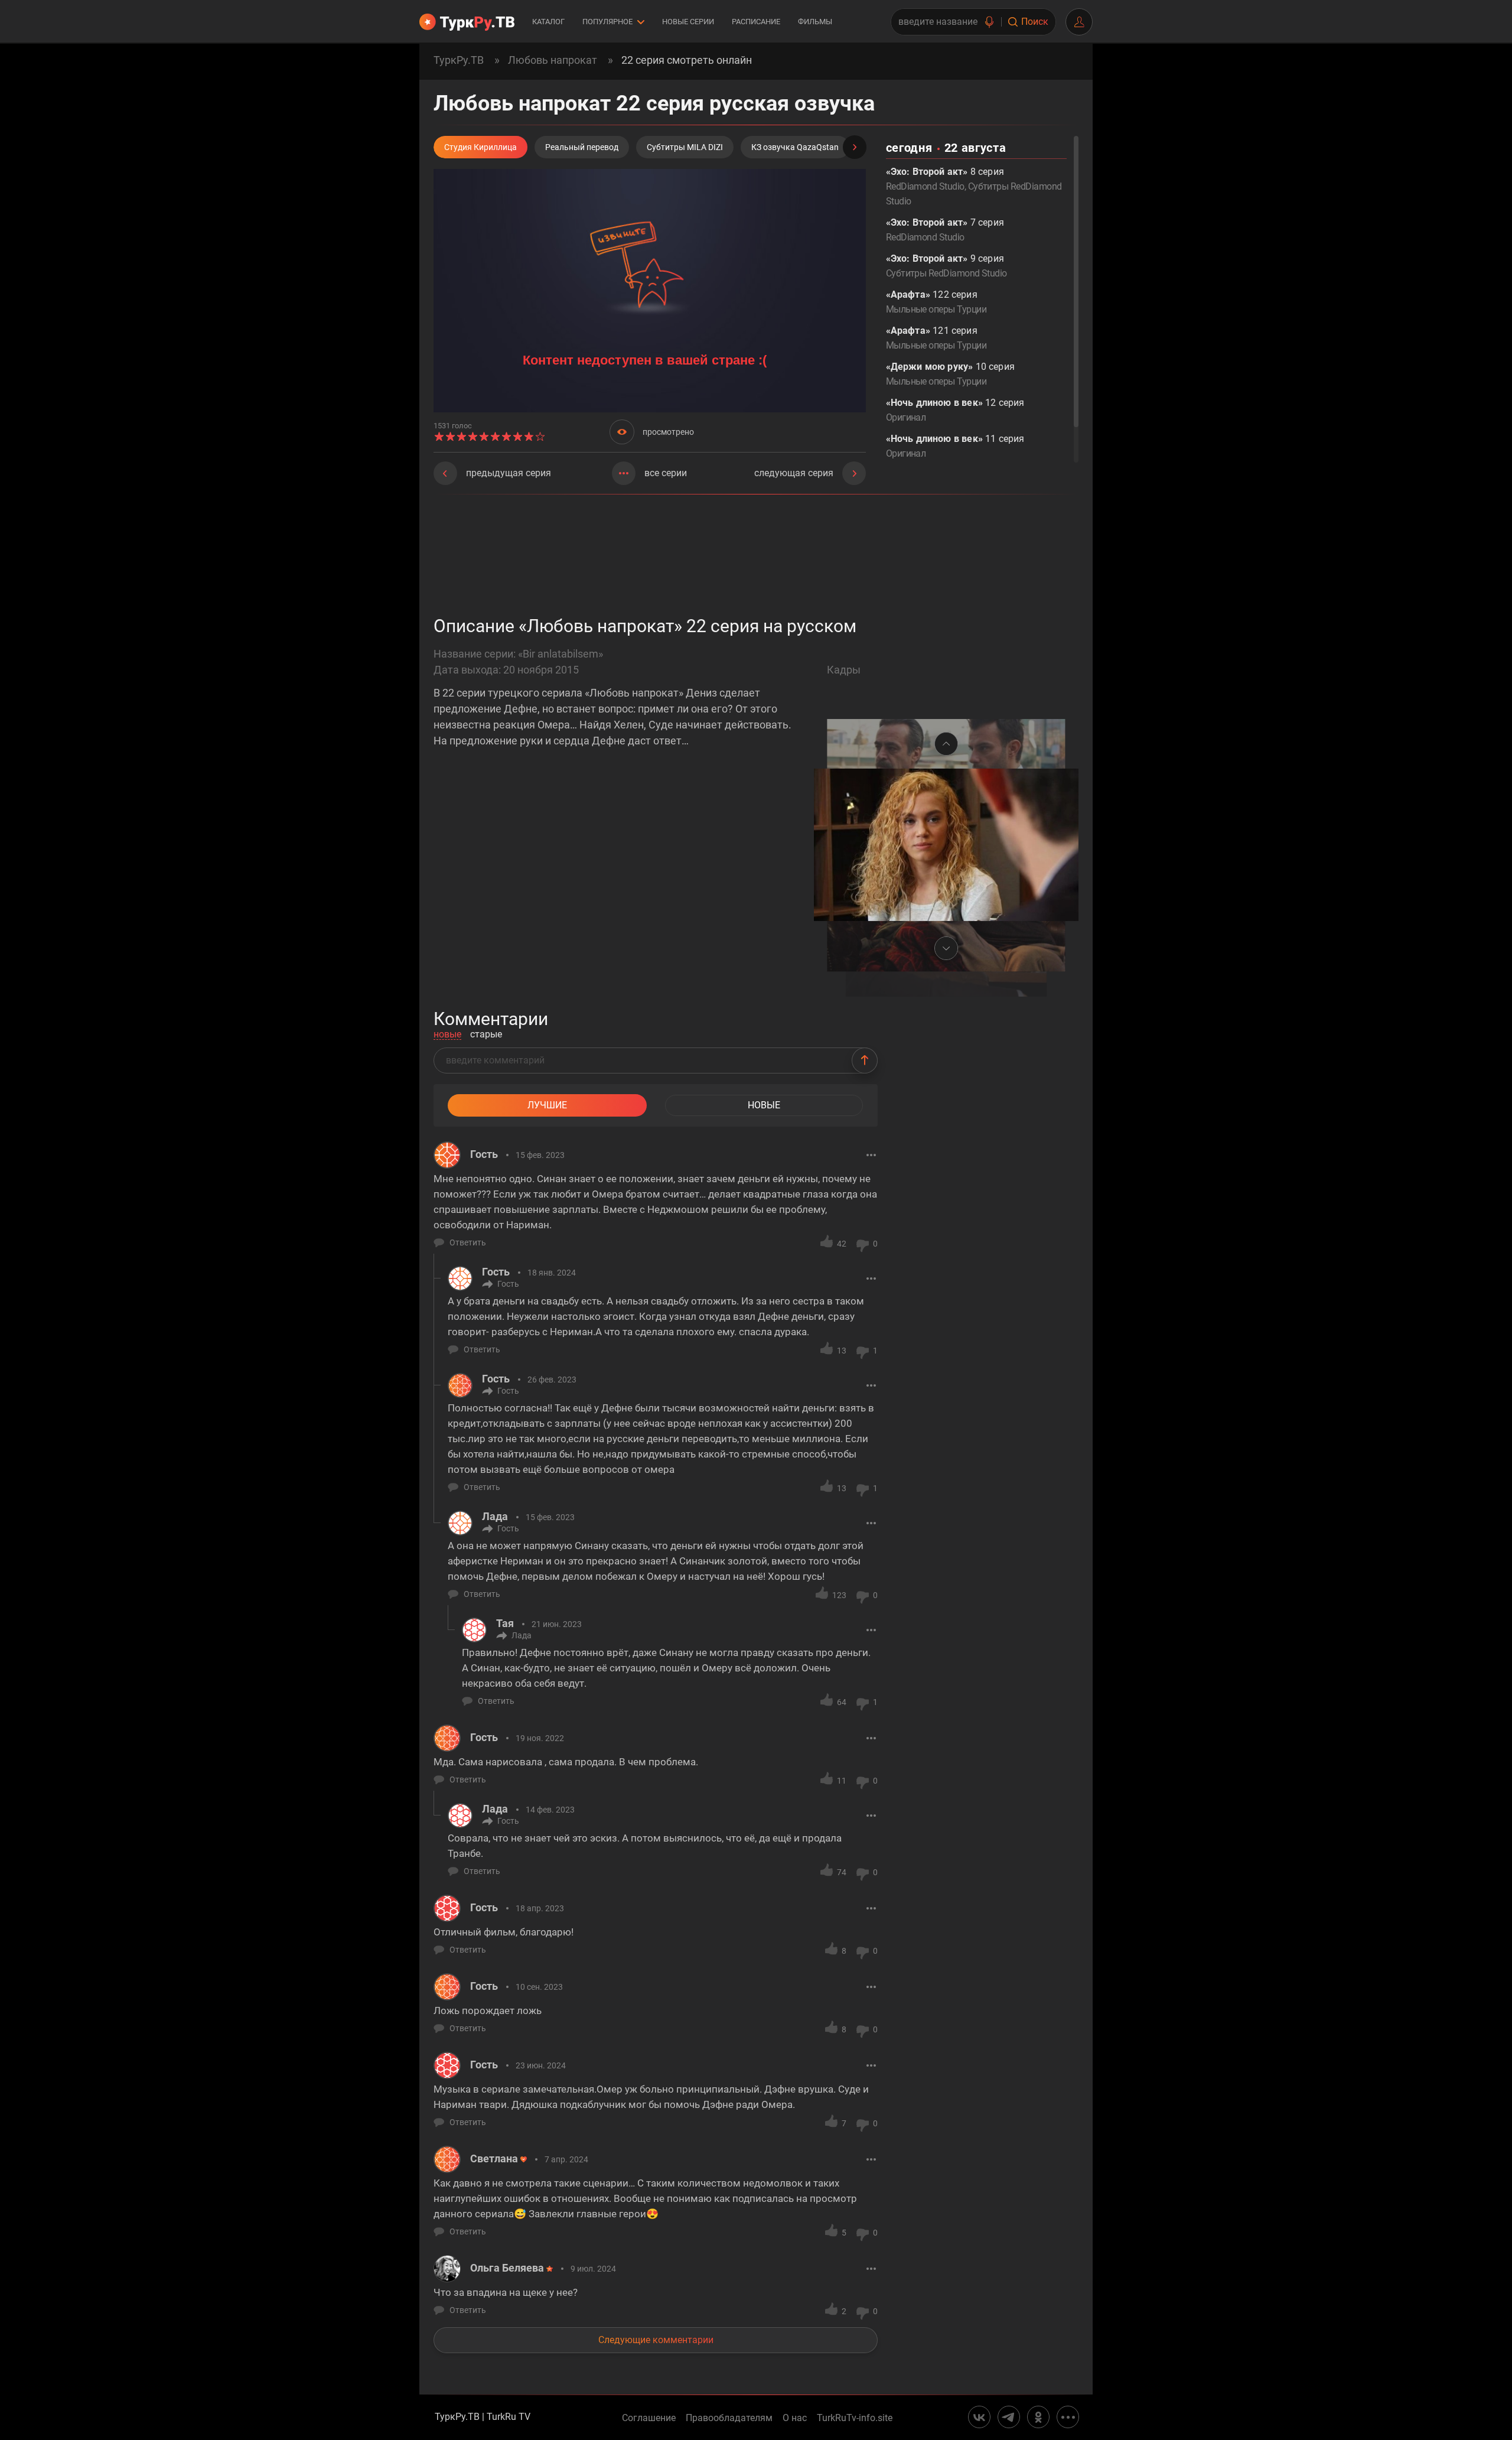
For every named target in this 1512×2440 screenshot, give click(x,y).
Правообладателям (729, 2418)
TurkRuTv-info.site (855, 2418)
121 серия (936, 338)
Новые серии (688, 22)
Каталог (548, 22)
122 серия (936, 302)
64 (842, 1702)
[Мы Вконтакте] (979, 2417)
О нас (795, 2418)
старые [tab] (486, 1035)
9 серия (946, 266)
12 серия (955, 410)
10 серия (950, 374)
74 (842, 1872)
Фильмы (815, 22)
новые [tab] (447, 1035)
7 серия (945, 230)
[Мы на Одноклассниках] (1038, 2417)
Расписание (756, 22)
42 (842, 1244)
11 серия (955, 446)
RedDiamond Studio (925, 186)
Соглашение (649, 2418)
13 (842, 1351)
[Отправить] (865, 1060)
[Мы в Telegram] (1009, 2417)
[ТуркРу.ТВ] (467, 22)
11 (842, 1781)
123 (839, 1595)
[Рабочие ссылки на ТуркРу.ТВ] (1068, 2417)
